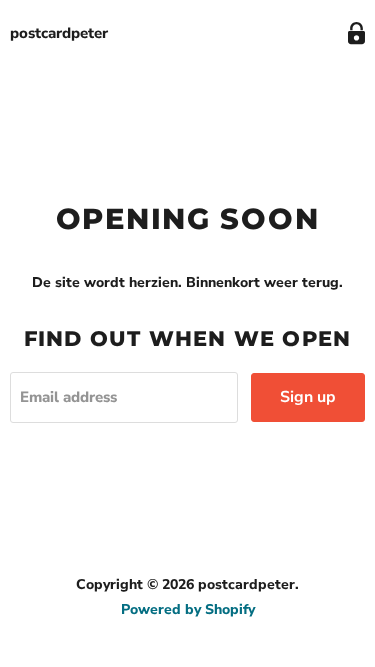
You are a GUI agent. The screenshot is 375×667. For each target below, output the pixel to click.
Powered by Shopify (188, 609)
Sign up (308, 397)
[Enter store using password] (356, 33)
